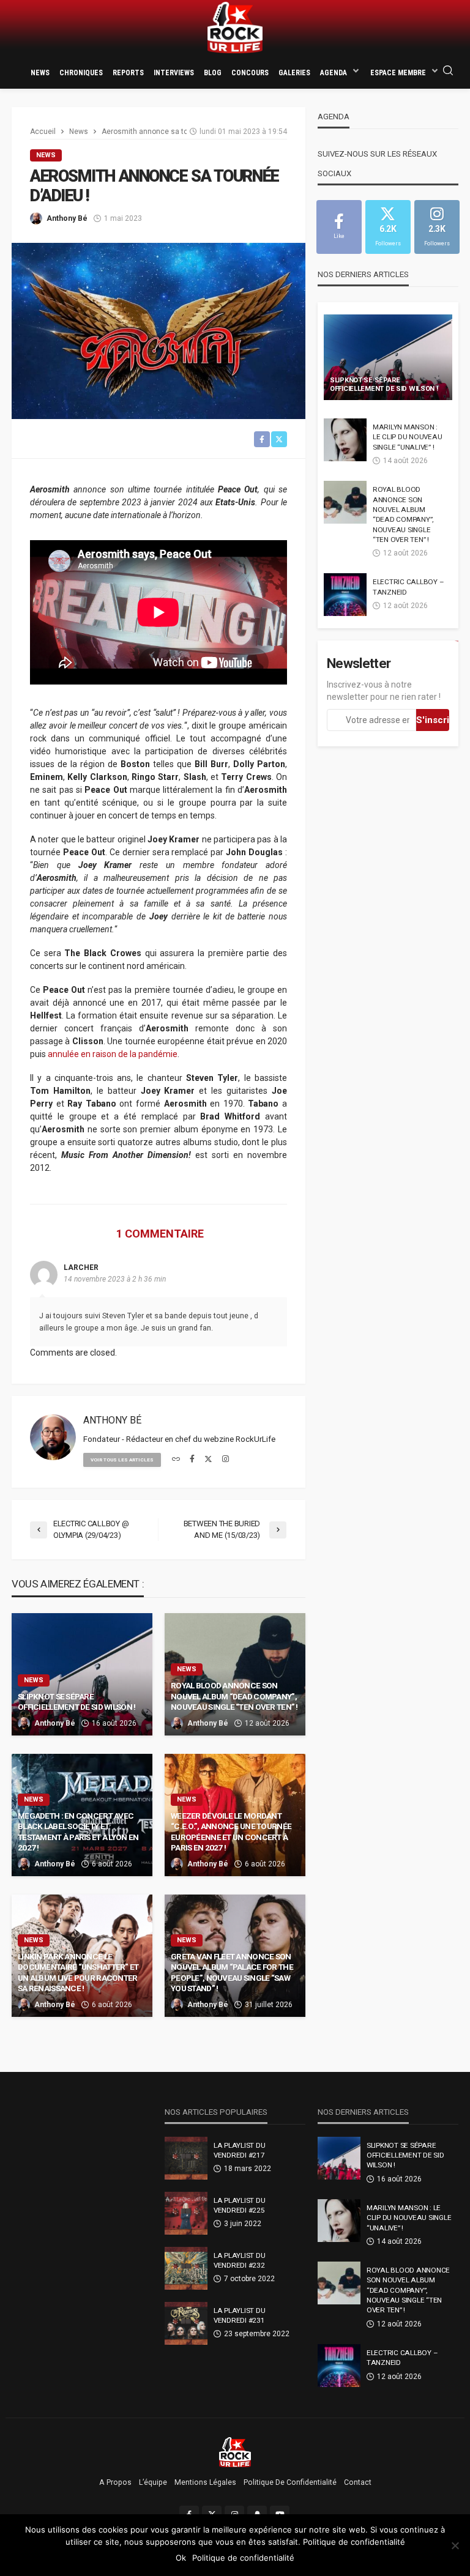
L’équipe (153, 2482)
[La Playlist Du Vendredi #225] (186, 2213)
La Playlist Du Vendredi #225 (239, 2205)
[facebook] (192, 1460)
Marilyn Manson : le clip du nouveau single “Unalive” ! (407, 437)
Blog (213, 73)
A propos (115, 2482)
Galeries (294, 73)
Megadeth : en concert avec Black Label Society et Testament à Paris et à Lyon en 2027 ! (78, 1832)
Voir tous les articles (122, 1460)
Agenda (334, 73)
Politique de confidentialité (290, 2482)
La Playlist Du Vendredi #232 (239, 2260)
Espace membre (398, 73)
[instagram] (226, 1460)
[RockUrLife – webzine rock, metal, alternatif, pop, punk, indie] (235, 2452)
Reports (128, 73)
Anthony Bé (67, 218)
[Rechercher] (448, 71)
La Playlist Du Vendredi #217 (239, 2150)
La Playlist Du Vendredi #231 (239, 2315)
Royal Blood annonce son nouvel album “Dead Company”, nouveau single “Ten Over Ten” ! (234, 1696)
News (40, 73)
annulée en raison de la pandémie (113, 1054)
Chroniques (81, 73)
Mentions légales (205, 2482)
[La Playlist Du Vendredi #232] (186, 2268)
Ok (181, 2558)
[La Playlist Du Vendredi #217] (186, 2158)
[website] (176, 1460)
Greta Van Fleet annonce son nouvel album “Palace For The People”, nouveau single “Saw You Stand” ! (232, 1973)
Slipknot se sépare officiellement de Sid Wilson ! (76, 1702)
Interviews (174, 73)
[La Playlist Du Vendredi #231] (186, 2323)
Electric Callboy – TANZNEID (408, 587)
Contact (358, 2482)
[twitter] (208, 1460)
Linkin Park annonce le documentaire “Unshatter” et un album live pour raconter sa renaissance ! (78, 1973)
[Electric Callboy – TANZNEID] (345, 595)
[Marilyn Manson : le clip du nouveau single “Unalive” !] (345, 440)
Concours (250, 73)
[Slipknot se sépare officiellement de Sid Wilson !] (388, 357)
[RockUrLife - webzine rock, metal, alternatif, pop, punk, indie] (235, 28)
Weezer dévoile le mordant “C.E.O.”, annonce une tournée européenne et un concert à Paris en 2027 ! (231, 1832)
